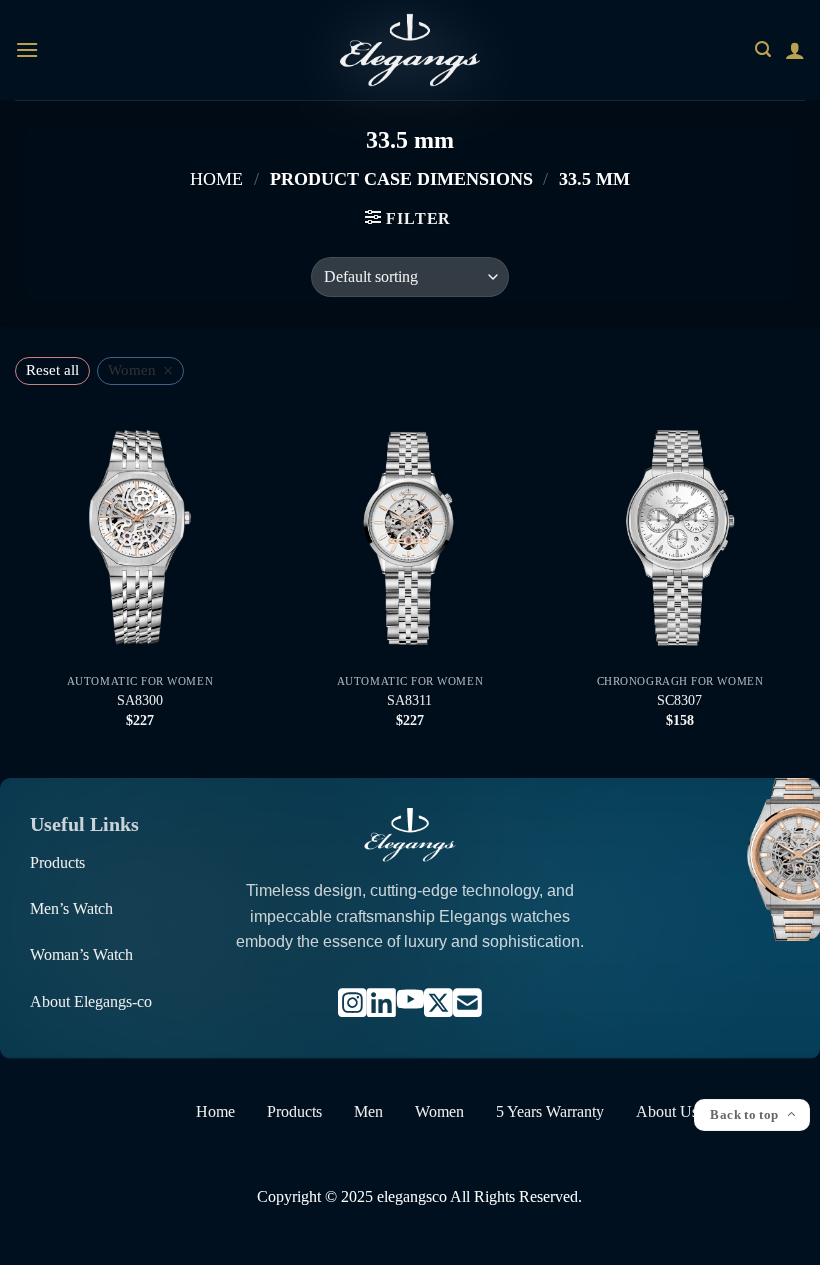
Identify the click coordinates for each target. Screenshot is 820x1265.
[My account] (795, 50)
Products (57, 862)
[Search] (763, 49)
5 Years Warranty (550, 1111)
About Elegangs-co (91, 1001)
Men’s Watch (71, 908)
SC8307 (679, 700)
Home (216, 179)
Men (368, 1111)
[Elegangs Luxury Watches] (410, 49)
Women (439, 1111)
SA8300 (140, 700)
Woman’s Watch (81, 954)
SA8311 (409, 700)
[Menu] (27, 49)
